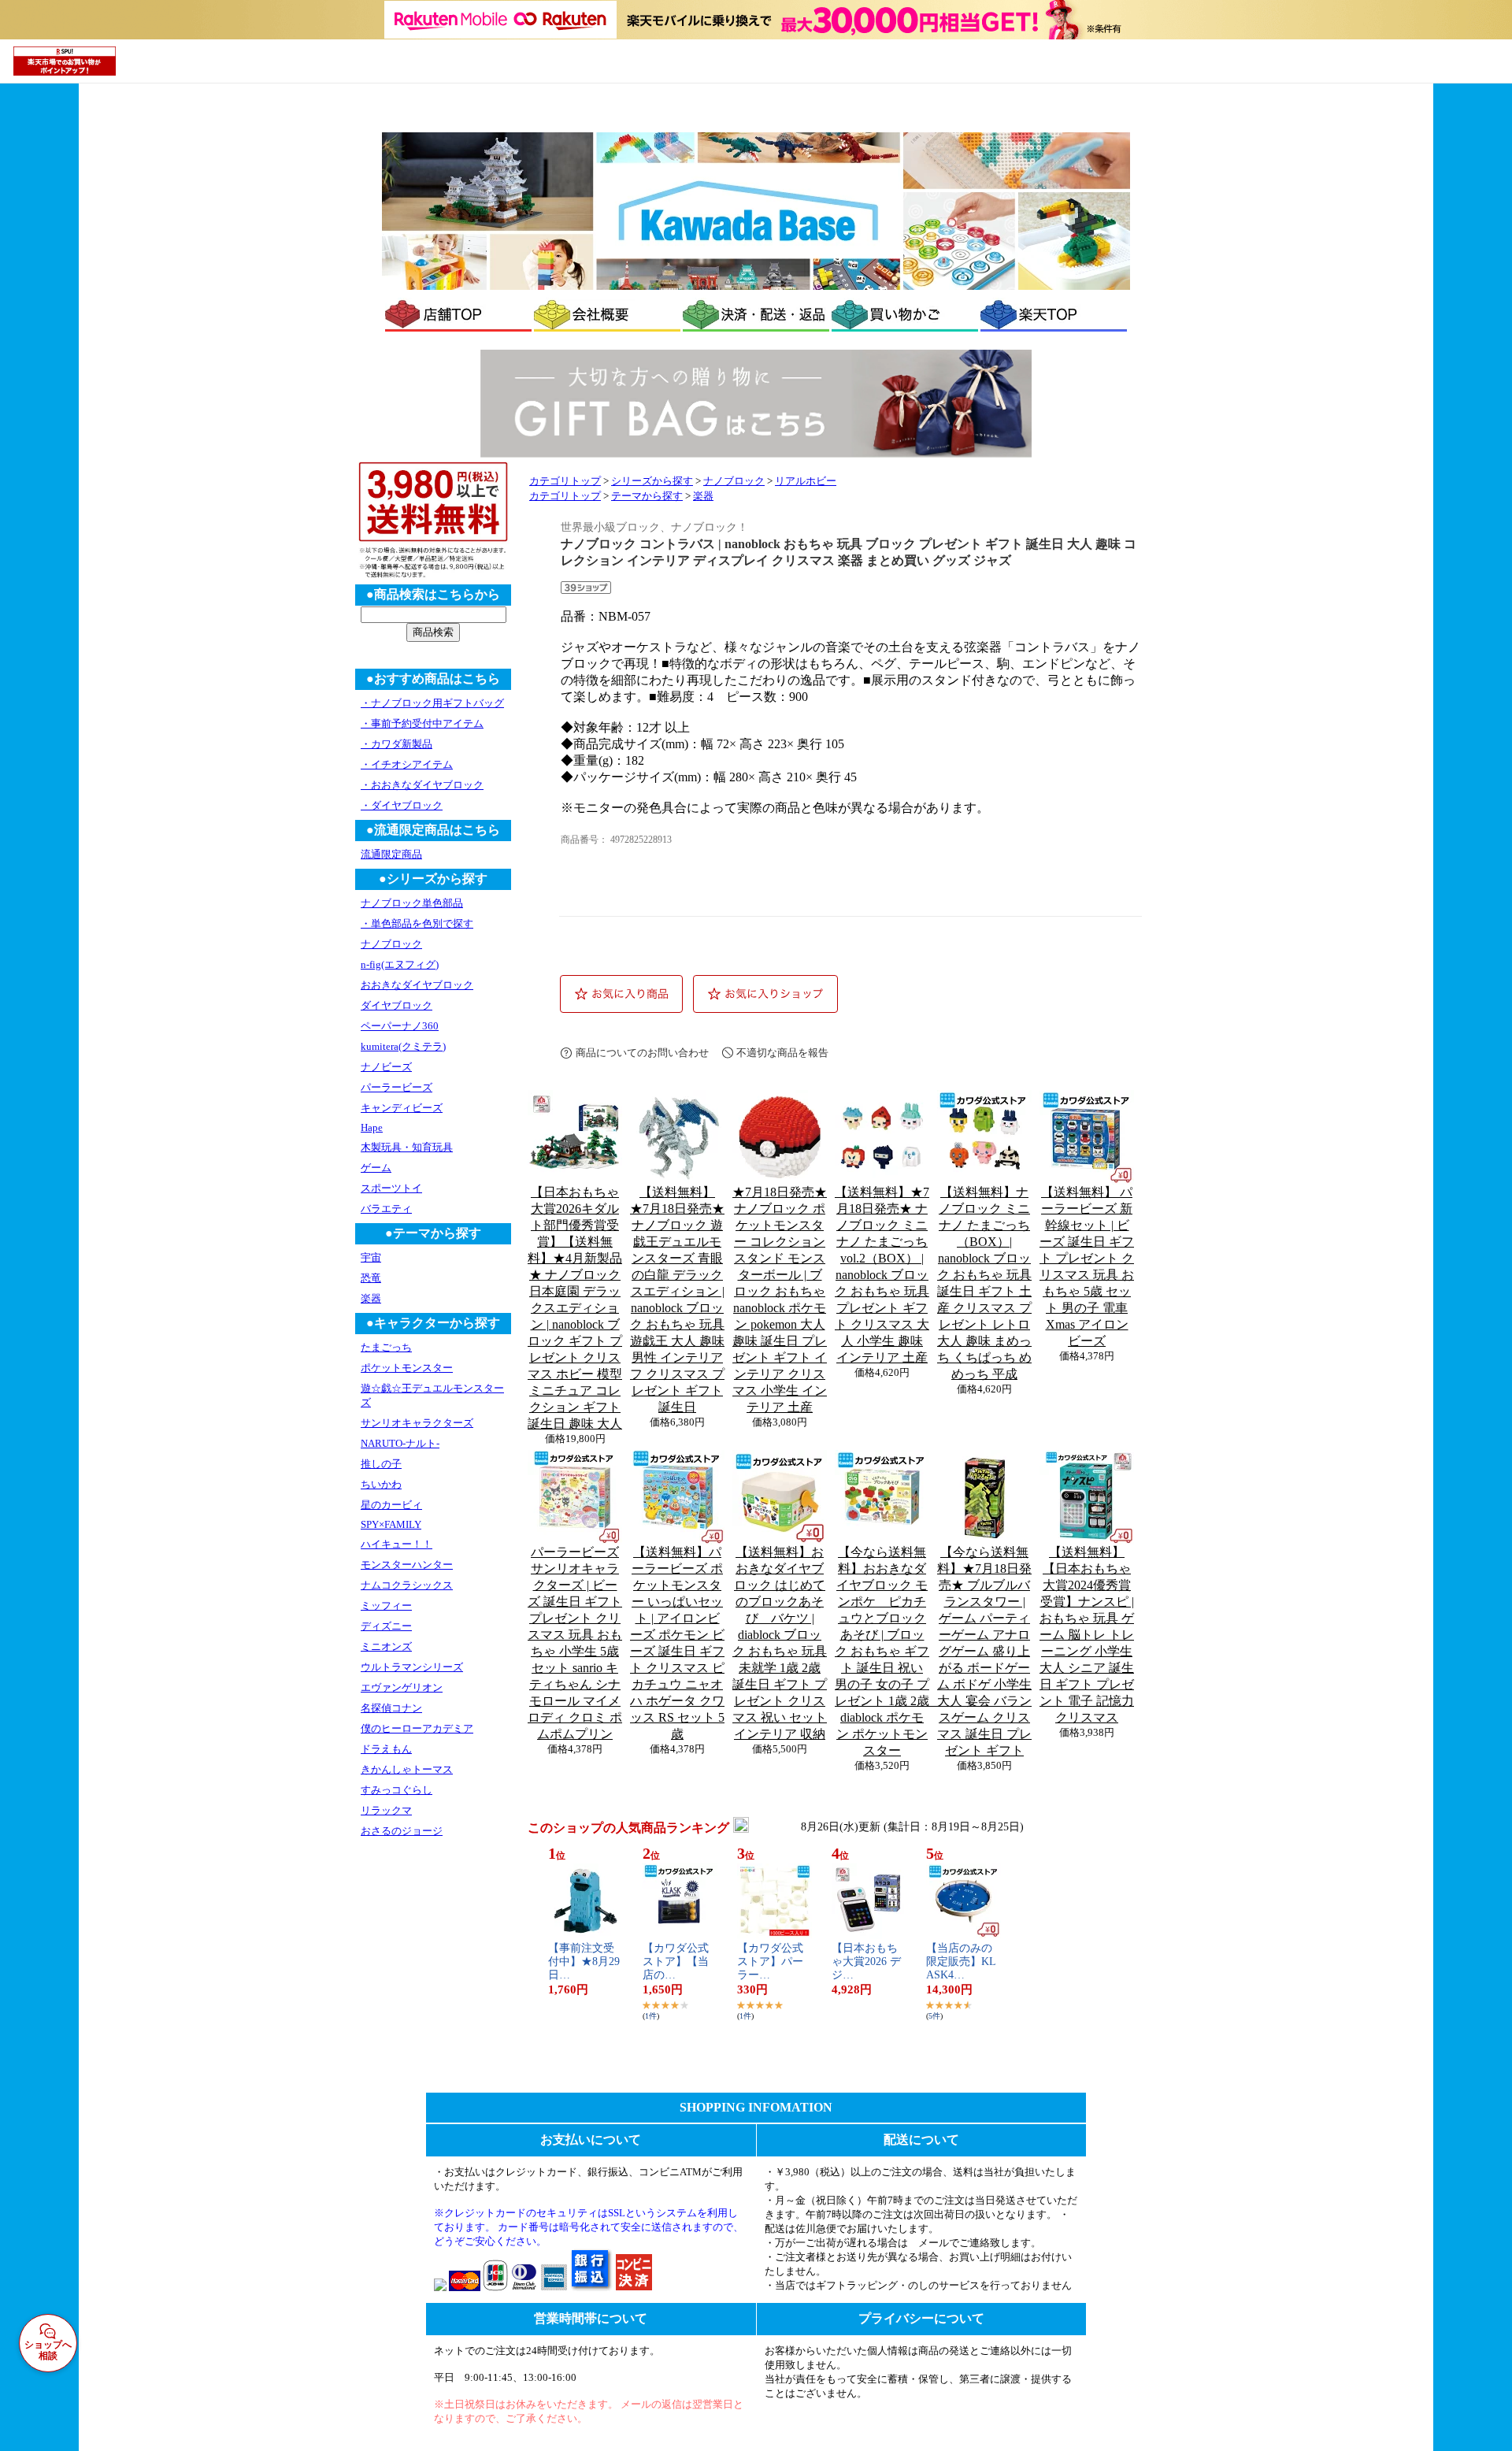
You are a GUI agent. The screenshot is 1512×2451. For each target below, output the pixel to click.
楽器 (703, 496)
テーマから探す (647, 496)
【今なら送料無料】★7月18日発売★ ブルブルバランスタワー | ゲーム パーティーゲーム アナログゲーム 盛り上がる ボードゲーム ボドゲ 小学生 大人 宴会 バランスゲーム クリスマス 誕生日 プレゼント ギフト (984, 1651)
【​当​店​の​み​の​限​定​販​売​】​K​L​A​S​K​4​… (961, 1962)
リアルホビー (806, 481)
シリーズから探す (652, 481)
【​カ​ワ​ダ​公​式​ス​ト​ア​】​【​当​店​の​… (676, 1962)
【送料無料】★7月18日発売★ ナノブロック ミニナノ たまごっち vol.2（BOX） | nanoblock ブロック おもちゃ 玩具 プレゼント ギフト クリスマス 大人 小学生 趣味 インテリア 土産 (882, 1275)
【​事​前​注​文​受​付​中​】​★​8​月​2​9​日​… (584, 1962)
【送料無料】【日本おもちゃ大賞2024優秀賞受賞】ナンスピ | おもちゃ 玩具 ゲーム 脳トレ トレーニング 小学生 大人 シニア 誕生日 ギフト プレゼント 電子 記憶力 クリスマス (1087, 1635)
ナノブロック (734, 481)
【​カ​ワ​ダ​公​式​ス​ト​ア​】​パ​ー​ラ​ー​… (770, 1962)
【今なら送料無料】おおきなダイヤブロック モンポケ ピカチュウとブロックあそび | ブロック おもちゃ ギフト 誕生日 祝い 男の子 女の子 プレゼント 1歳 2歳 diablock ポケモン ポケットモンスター (888, 1651)
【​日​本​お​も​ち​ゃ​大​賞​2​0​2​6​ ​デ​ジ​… (866, 1962)
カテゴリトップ (565, 481)
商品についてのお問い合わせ (642, 1053)
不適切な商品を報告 (782, 1053)
